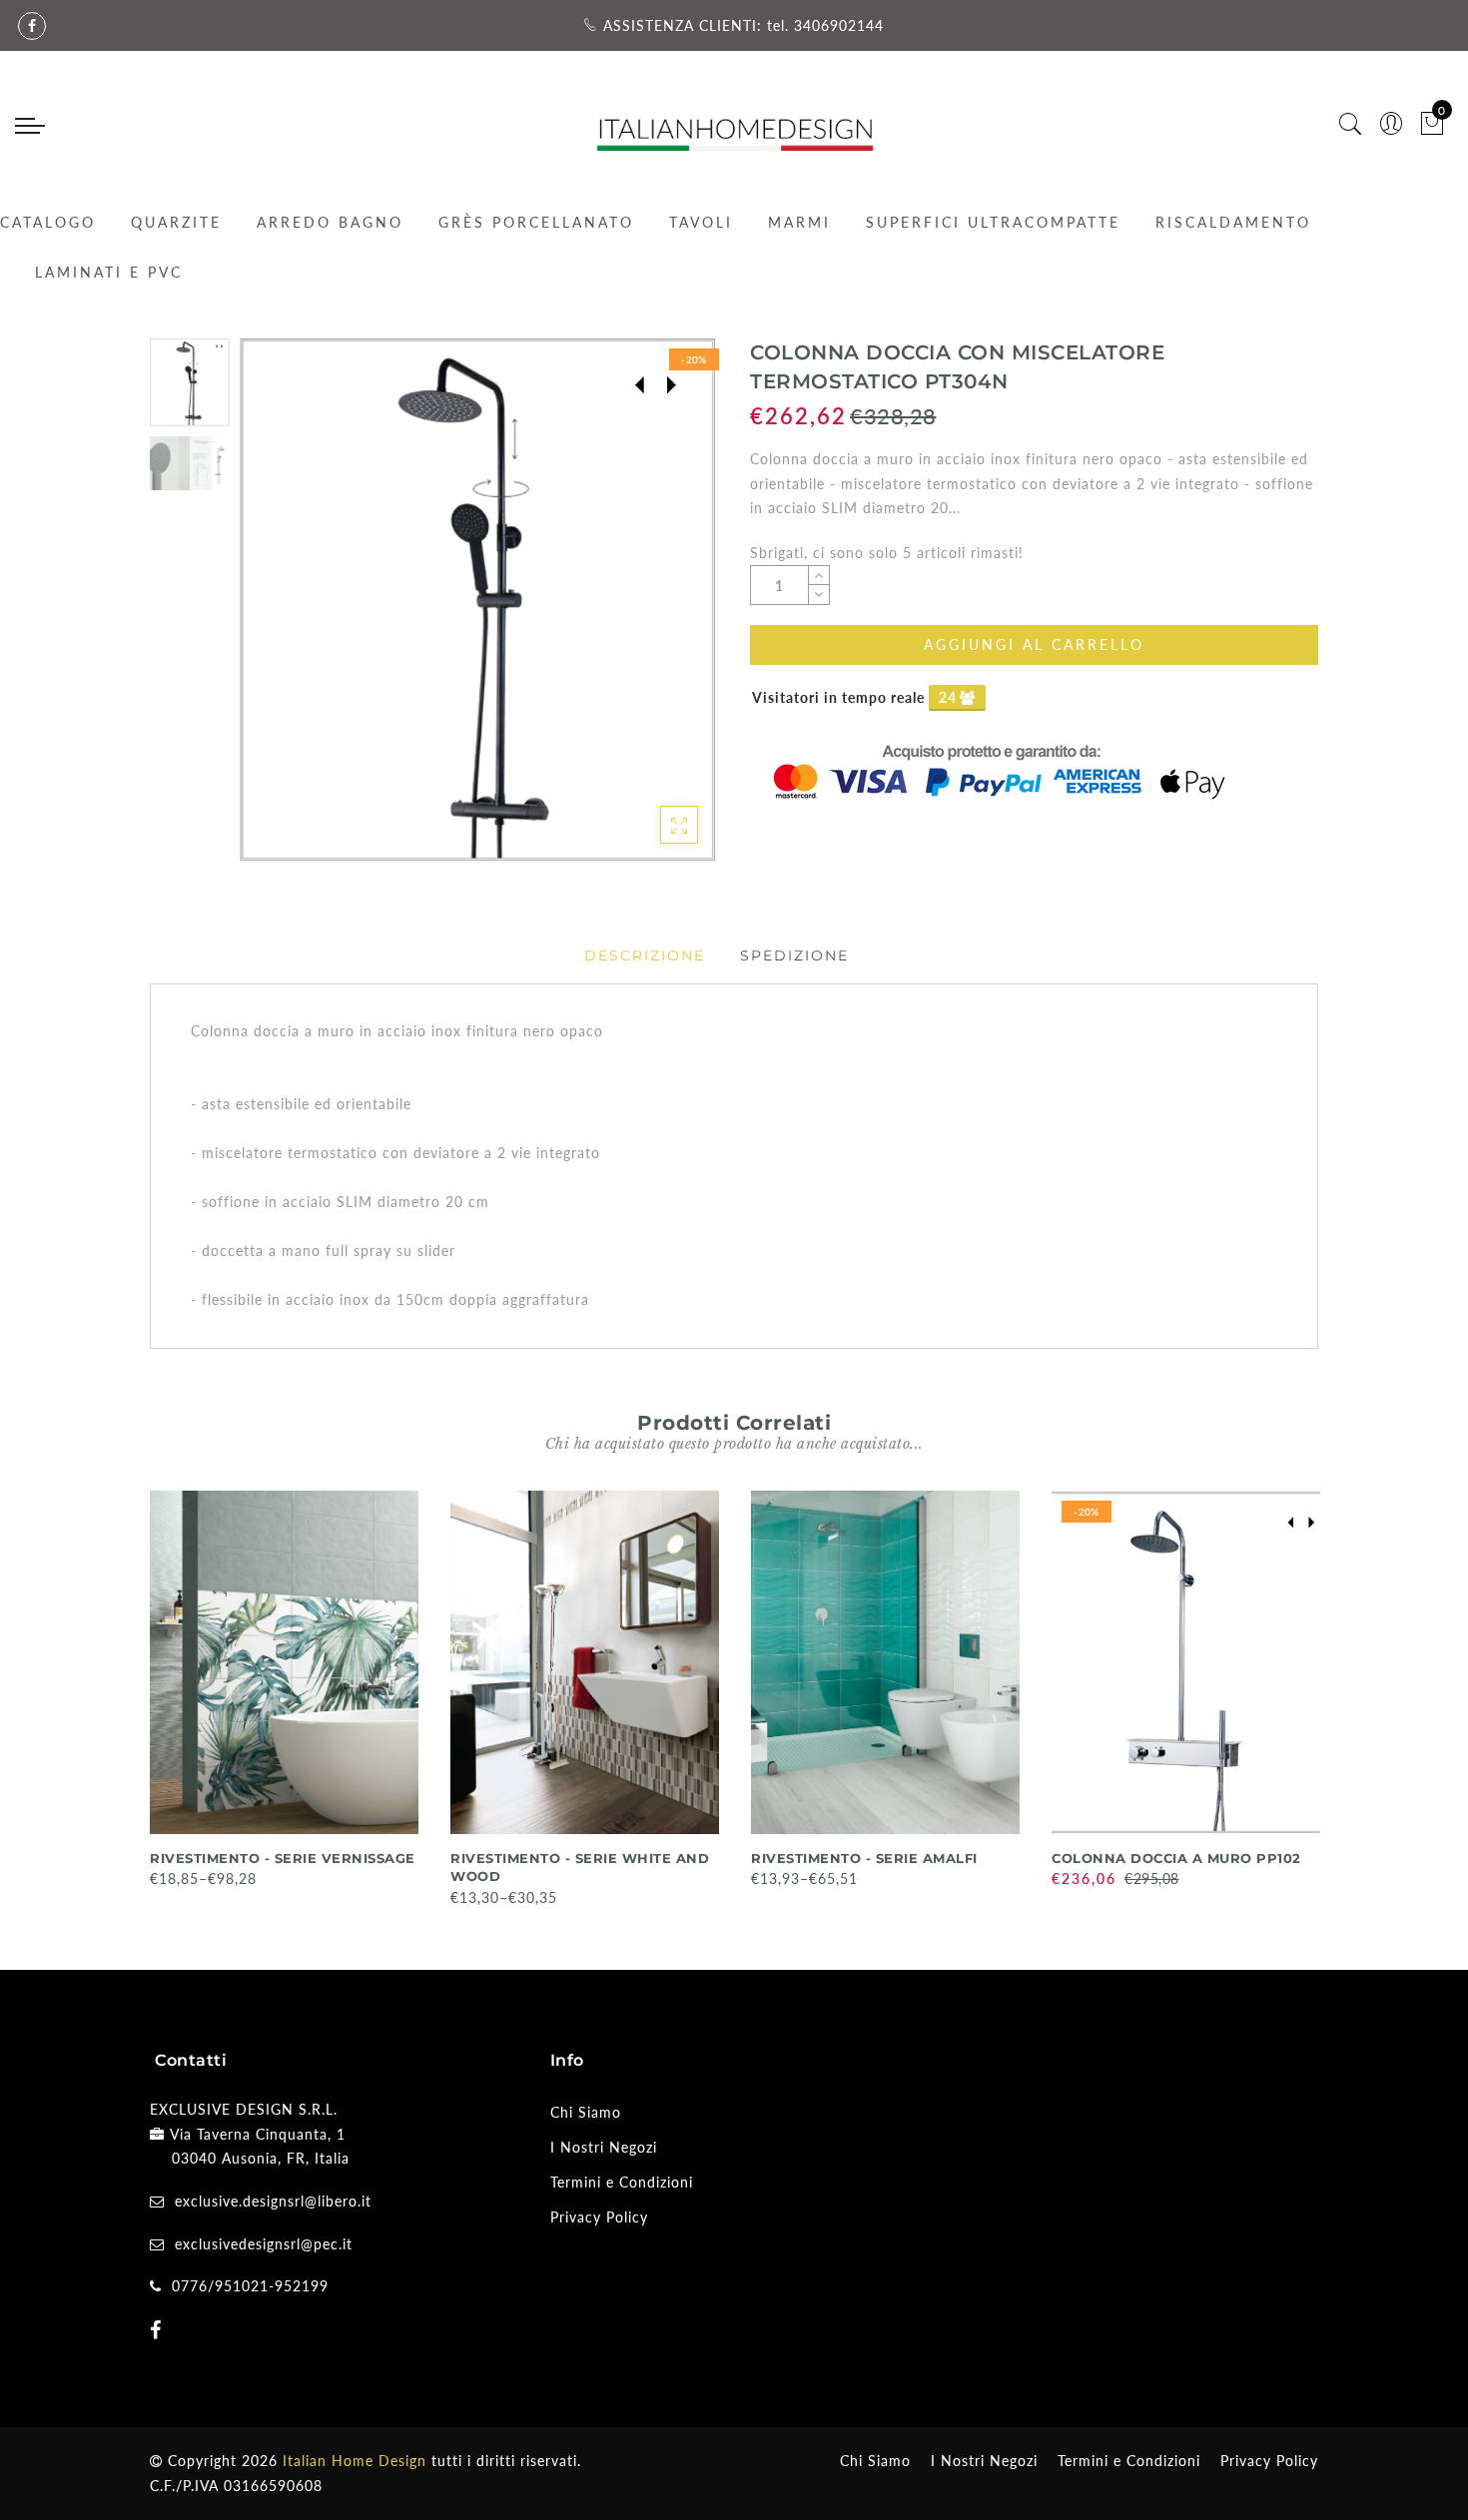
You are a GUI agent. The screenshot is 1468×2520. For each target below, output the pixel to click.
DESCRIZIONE (645, 955)
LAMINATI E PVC (109, 272)
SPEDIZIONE (794, 955)
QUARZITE (176, 222)
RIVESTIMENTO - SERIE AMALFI (864, 1858)
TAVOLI (701, 222)
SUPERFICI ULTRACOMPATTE (993, 222)
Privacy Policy (599, 2217)
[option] (479, 601)
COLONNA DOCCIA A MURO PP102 (1176, 1858)
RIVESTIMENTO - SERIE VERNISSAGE (283, 1858)
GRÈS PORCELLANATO (536, 222)
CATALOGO (48, 222)
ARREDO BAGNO (330, 222)
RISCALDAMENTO (1233, 222)
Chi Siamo (586, 2112)
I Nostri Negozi (604, 2147)
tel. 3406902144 (825, 25)
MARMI (799, 222)
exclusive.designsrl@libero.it (273, 2201)
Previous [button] (276, 613)
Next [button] (656, 612)
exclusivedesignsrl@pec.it (264, 2244)
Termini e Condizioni (622, 2182)
